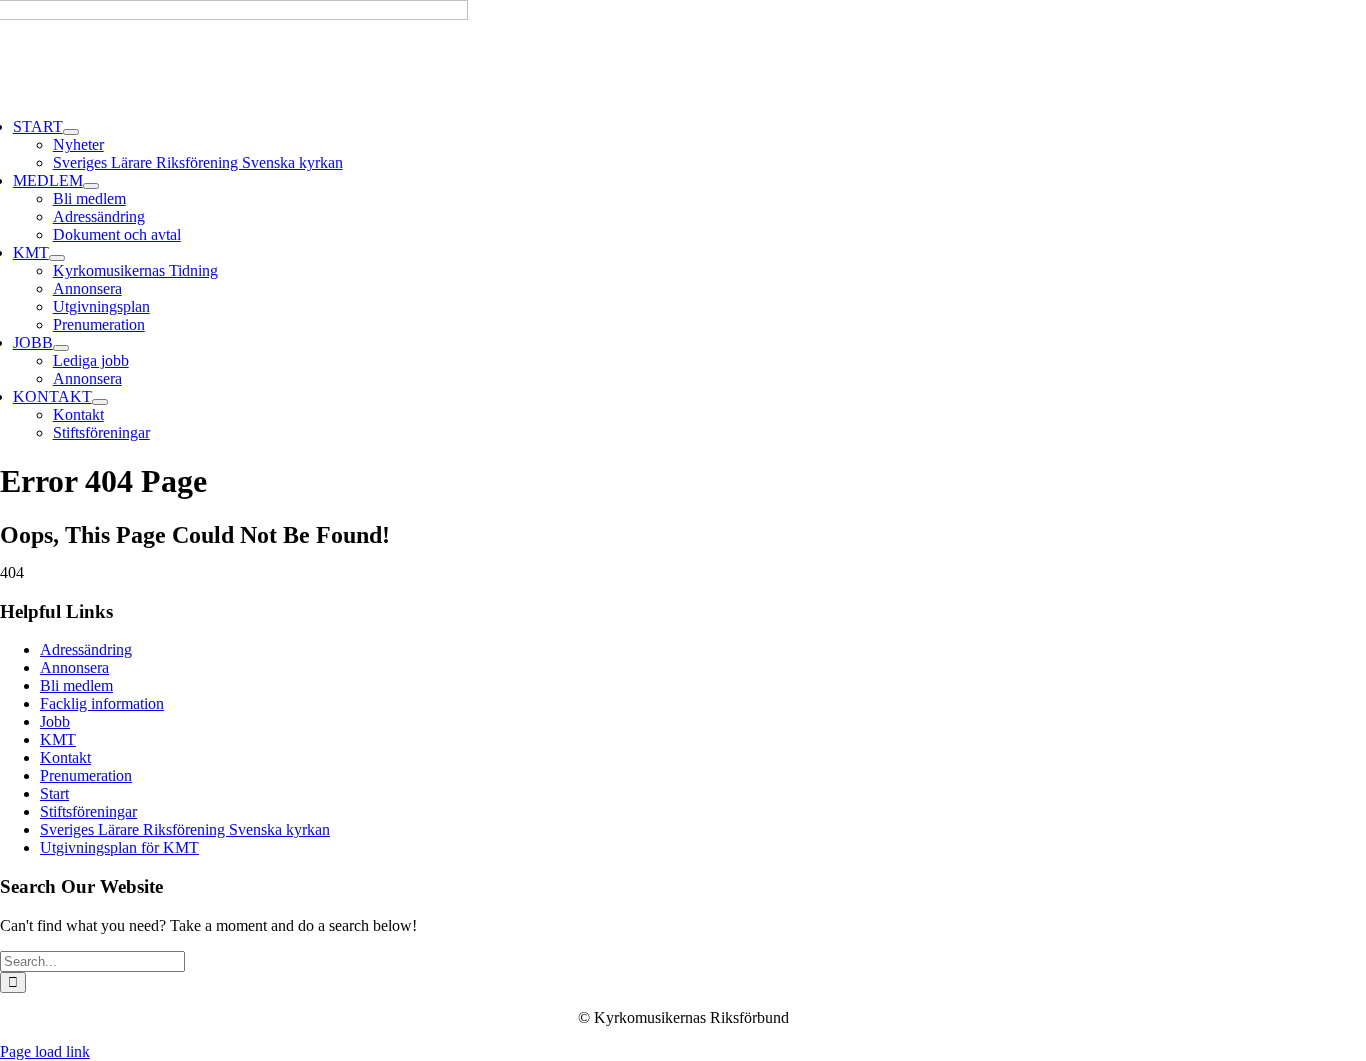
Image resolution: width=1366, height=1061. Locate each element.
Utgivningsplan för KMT (119, 847)
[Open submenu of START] (71, 132)
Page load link (45, 1051)
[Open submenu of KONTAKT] (100, 402)
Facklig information (102, 703)
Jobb (55, 721)
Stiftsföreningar (88, 811)
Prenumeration (86, 775)
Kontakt (65, 757)
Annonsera (74, 667)
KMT (58, 739)
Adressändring (86, 649)
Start (54, 793)
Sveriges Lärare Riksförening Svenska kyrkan (185, 829)
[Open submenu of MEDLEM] (91, 186)
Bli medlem (76, 685)
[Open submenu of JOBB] (61, 348)
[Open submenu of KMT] (57, 258)
